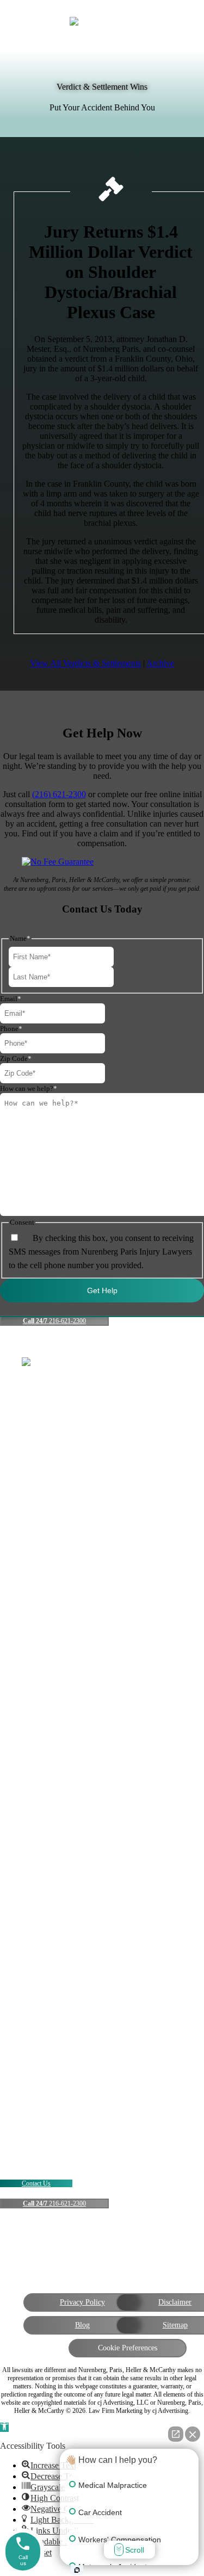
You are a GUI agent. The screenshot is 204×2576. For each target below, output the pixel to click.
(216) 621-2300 (59, 794)
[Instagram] (154, 2241)
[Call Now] (23, 20)
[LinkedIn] (128, 2241)
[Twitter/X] (76, 2241)
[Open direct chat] (176, 2434)
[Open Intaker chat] (77, 2570)
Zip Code (16, 1059)
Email (11, 999)
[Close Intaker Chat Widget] (193, 2434)
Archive (160, 663)
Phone (11, 1029)
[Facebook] (50, 2241)
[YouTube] (102, 2241)
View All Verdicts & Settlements (85, 663)
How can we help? (29, 1088)
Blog (82, 2325)
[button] (4, 2427)
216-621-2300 (54, 1321)
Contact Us (36, 2183)
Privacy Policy (82, 2302)
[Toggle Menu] (181, 23)
